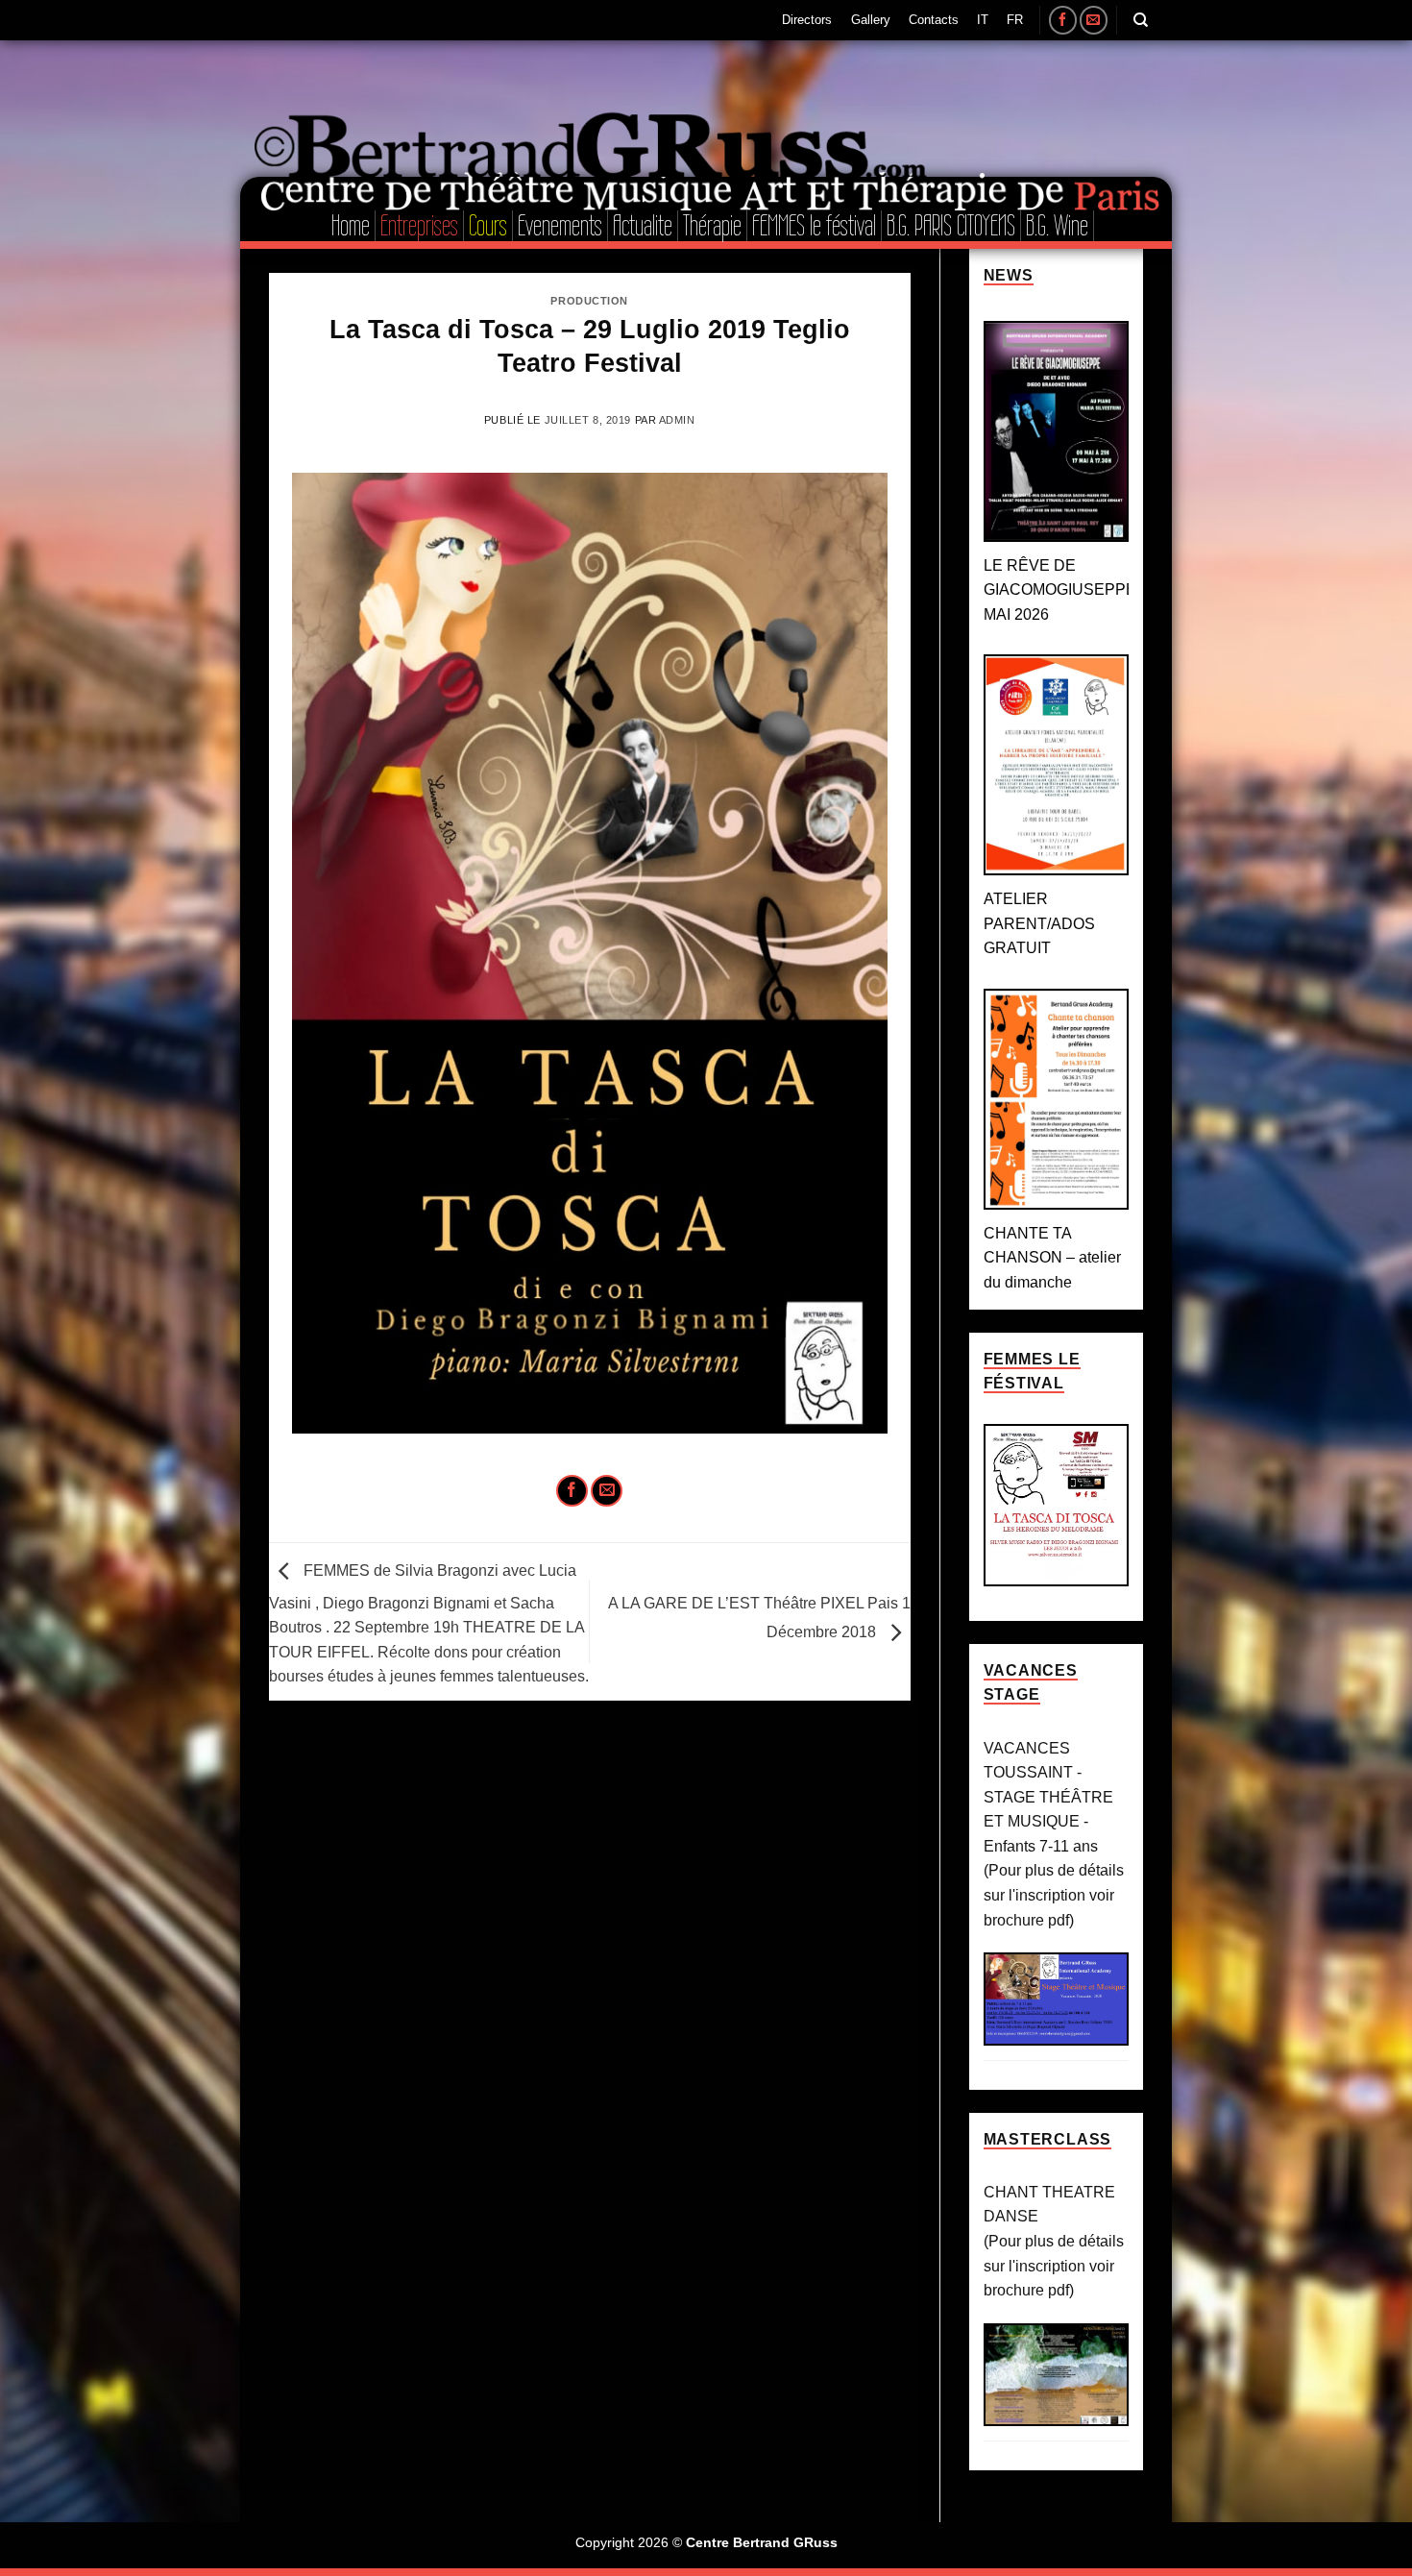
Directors (807, 20)
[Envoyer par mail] (607, 1491)
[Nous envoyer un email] (1094, 20)
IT (983, 20)
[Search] (1141, 20)
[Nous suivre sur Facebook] (1063, 20)
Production (589, 301)
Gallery (871, 20)
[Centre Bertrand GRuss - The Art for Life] (759, 109)
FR (1015, 20)
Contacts (934, 20)
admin (677, 420)
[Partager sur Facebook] (572, 1491)
